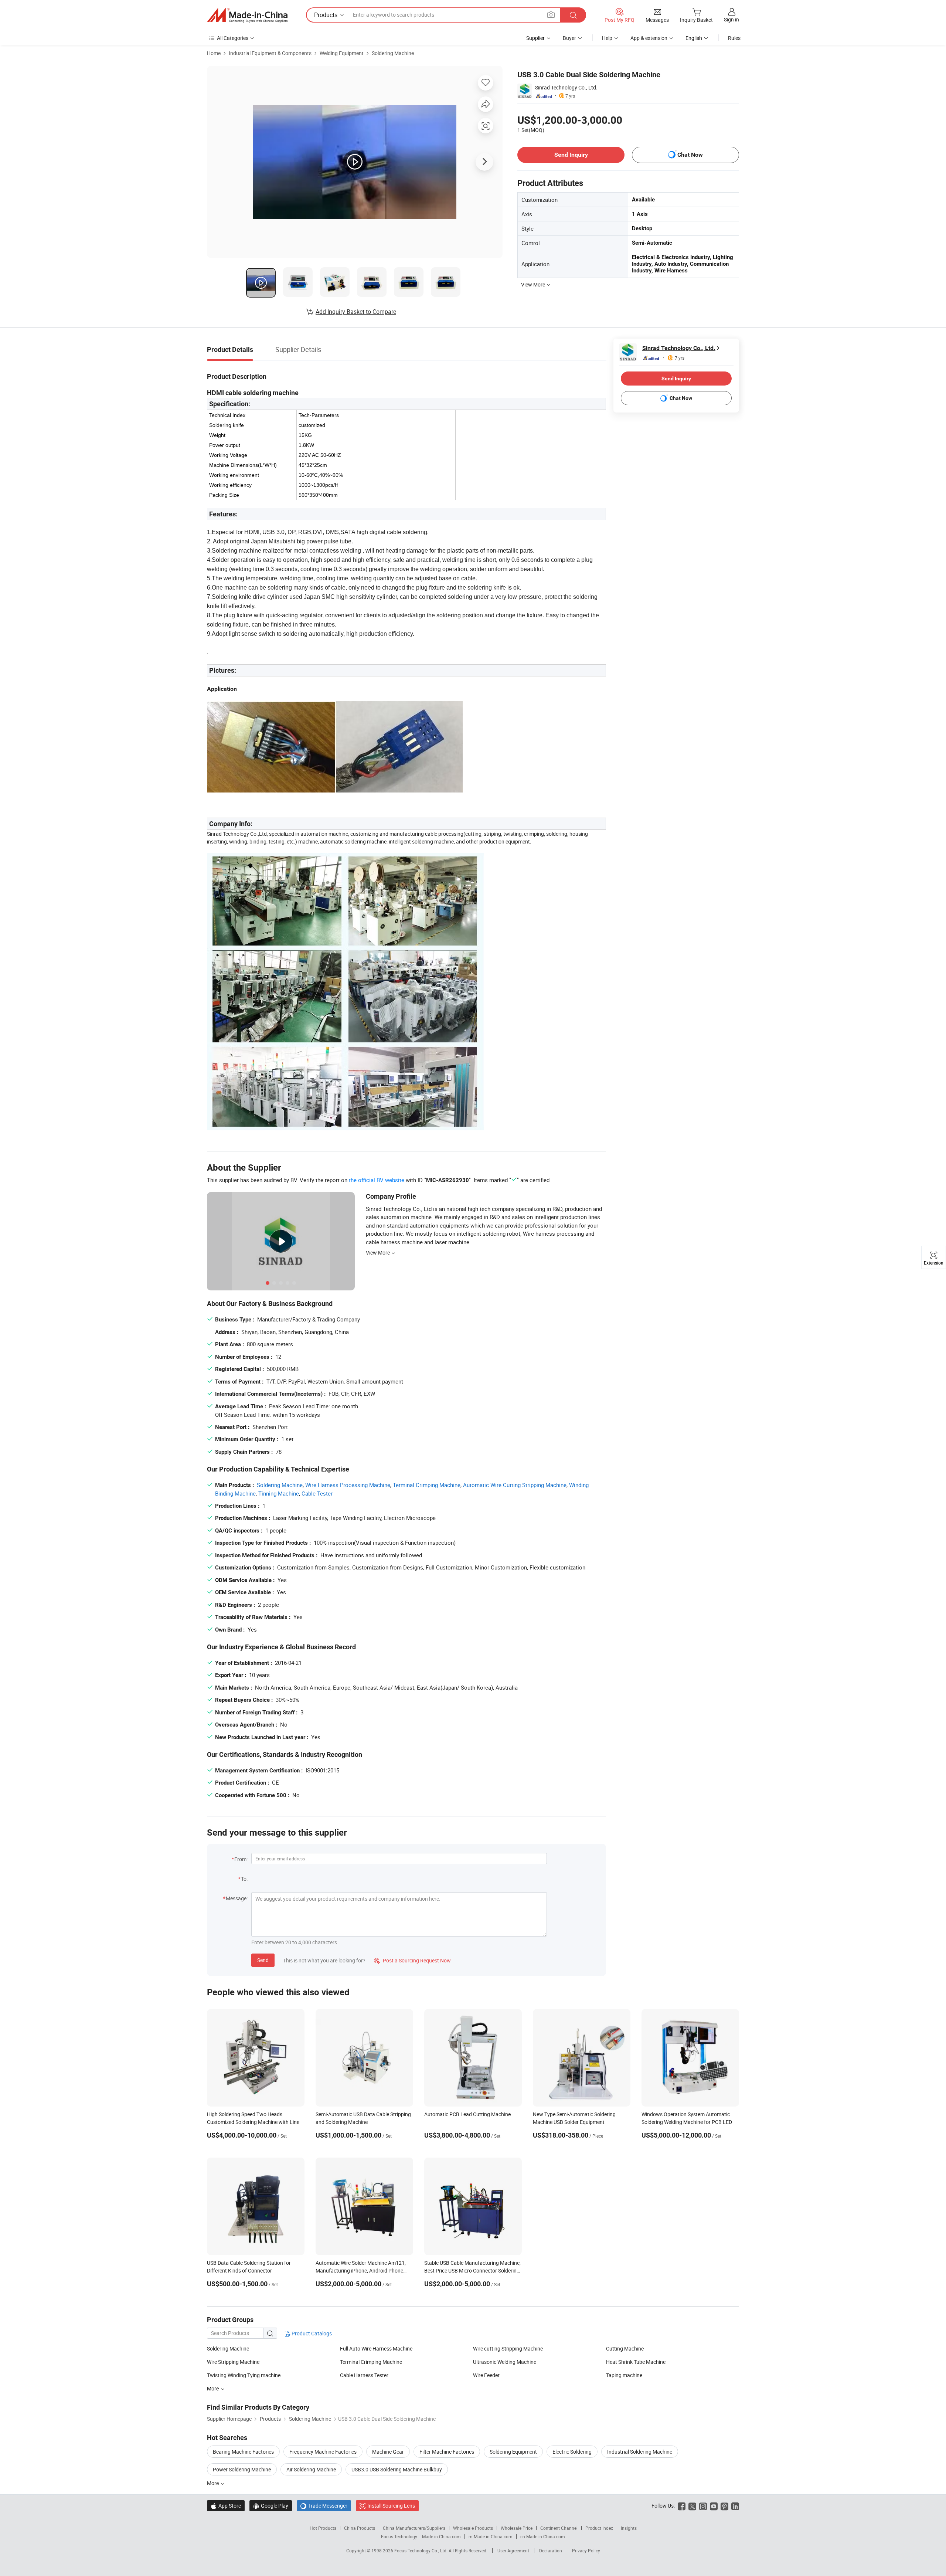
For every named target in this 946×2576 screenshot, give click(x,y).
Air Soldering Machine (311, 2469)
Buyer (569, 38)
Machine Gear (388, 2452)
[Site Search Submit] (573, 15)
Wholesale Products (473, 2528)
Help (607, 38)
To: (244, 1879)
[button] (551, 15)
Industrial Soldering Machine (640, 2452)
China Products (360, 2528)
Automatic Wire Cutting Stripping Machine (515, 1485)
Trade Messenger (324, 2506)
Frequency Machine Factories (323, 2452)
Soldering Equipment (513, 2452)
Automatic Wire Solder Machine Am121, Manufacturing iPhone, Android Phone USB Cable (361, 2270)
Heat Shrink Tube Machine (636, 2362)
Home (214, 53)
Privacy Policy (586, 2550)
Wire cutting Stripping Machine (508, 2348)
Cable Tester (317, 1493)
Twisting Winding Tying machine (244, 2375)
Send (263, 1960)
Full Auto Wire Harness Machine (376, 2348)
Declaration (551, 2550)
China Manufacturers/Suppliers (414, 2528)
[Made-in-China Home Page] (247, 15)
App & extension (649, 38)
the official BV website (377, 1180)
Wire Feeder (486, 2375)
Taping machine (624, 2375)
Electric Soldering (572, 2452)
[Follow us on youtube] (714, 2506)
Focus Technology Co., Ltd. (421, 2550)
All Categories (233, 38)
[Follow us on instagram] (703, 2506)
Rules (734, 38)
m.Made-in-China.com (491, 2536)
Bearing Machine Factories (243, 2452)
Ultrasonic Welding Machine (505, 2362)
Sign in (731, 19)
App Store (226, 2506)
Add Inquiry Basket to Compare (356, 312)
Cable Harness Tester (364, 2375)
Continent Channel (559, 2528)
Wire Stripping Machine (233, 2362)
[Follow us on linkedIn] (735, 2506)
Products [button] (326, 15)
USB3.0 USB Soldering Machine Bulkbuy (397, 2469)
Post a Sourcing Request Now (412, 1960)
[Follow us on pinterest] (724, 2506)
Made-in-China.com (441, 2536)
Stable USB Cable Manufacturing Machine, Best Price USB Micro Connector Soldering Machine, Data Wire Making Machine (472, 2270)
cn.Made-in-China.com (543, 2536)
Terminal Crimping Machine (427, 1485)
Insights (629, 2528)
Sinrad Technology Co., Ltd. (566, 87)
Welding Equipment (342, 53)
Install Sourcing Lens (391, 2506)
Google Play (271, 2506)
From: (241, 1859)
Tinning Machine (279, 1493)
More (213, 2483)
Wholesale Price (517, 2528)
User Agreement (513, 2550)
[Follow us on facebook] (682, 2506)
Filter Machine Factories (447, 2452)
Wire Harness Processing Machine (348, 1485)
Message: (237, 1898)
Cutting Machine (625, 2348)
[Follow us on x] (692, 2506)
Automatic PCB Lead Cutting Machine (467, 2114)
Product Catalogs (311, 2333)
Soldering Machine (393, 53)
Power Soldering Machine (242, 2469)
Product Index (599, 2528)
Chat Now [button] (690, 155)
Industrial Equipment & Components (270, 53)
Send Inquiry (571, 155)
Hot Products (323, 2528)
